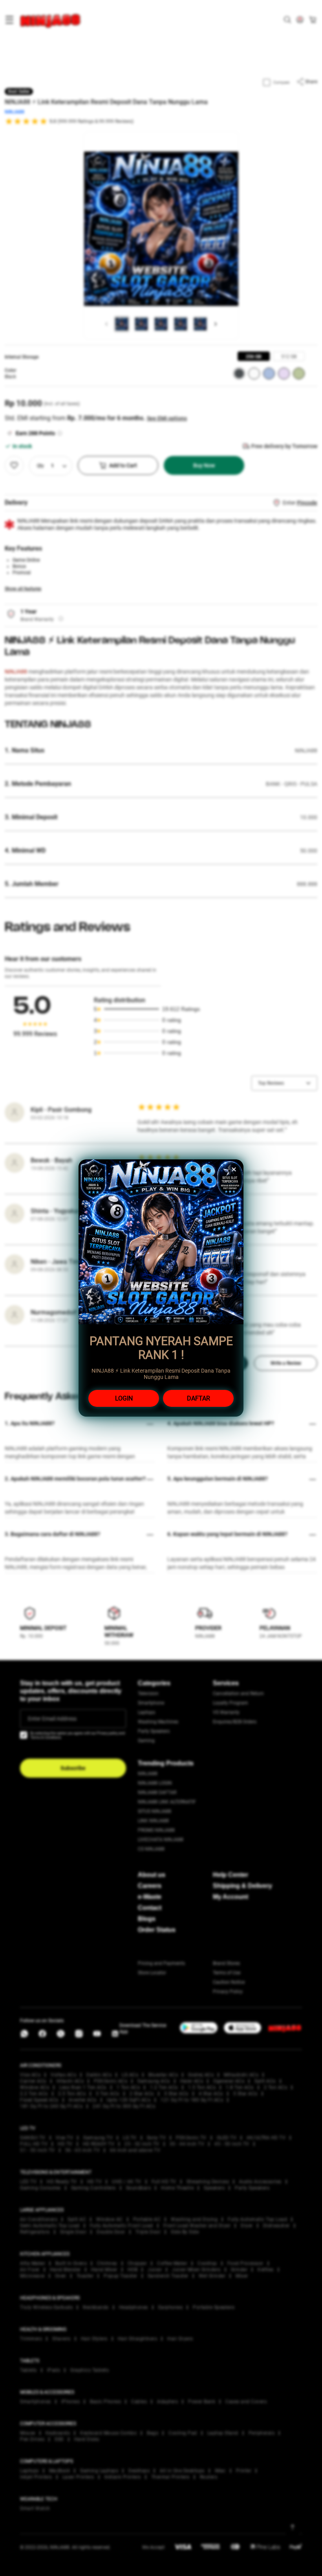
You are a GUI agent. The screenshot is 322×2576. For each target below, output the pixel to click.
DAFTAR (199, 1398)
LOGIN (124, 1398)
